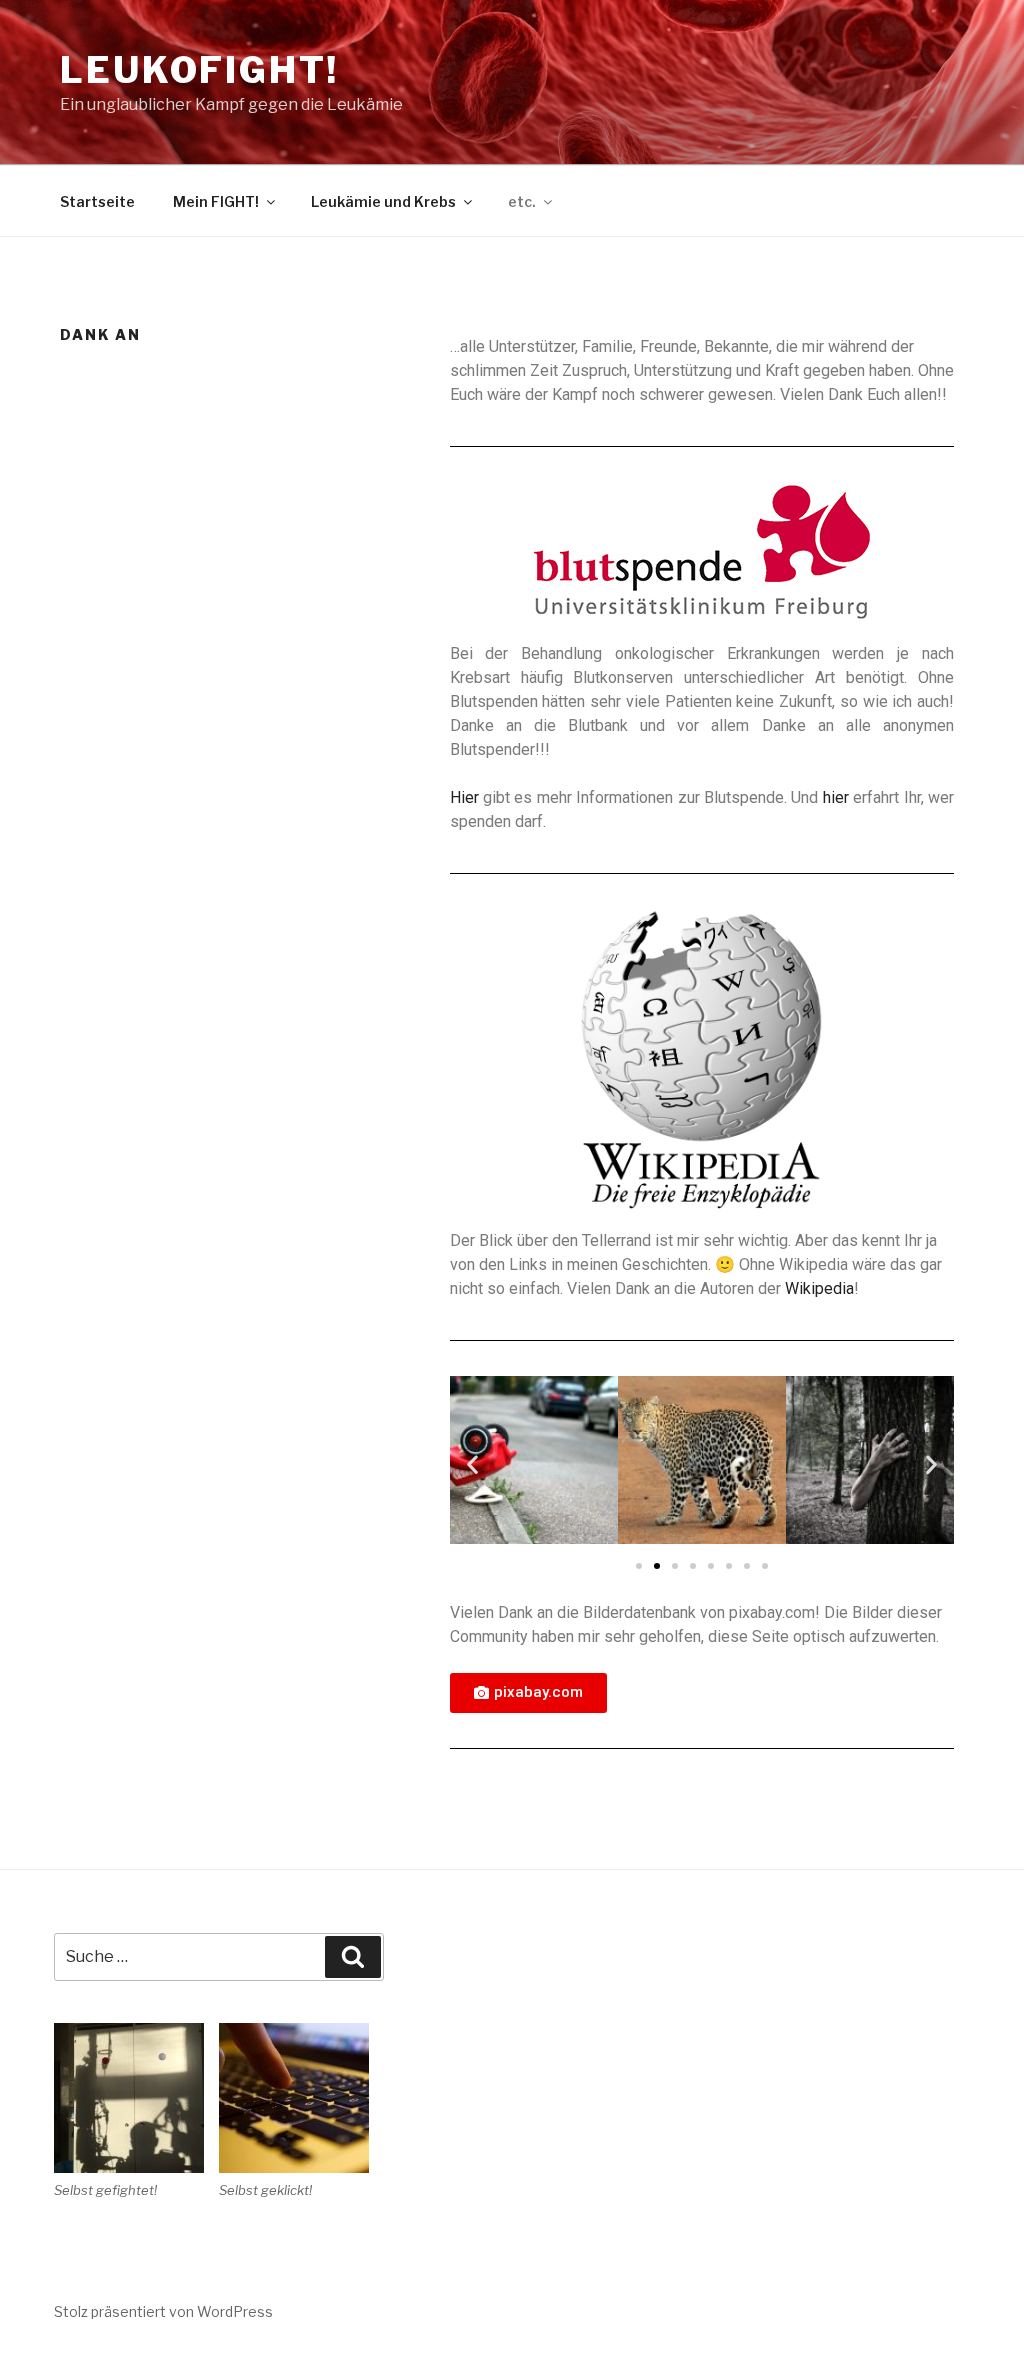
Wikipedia (819, 1288)
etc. (522, 201)
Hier (464, 797)
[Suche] (353, 1957)
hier (836, 797)
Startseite (97, 201)
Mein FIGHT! (216, 201)
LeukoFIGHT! (199, 70)
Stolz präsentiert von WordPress (163, 2311)
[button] (639, 1566)
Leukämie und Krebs (383, 201)
